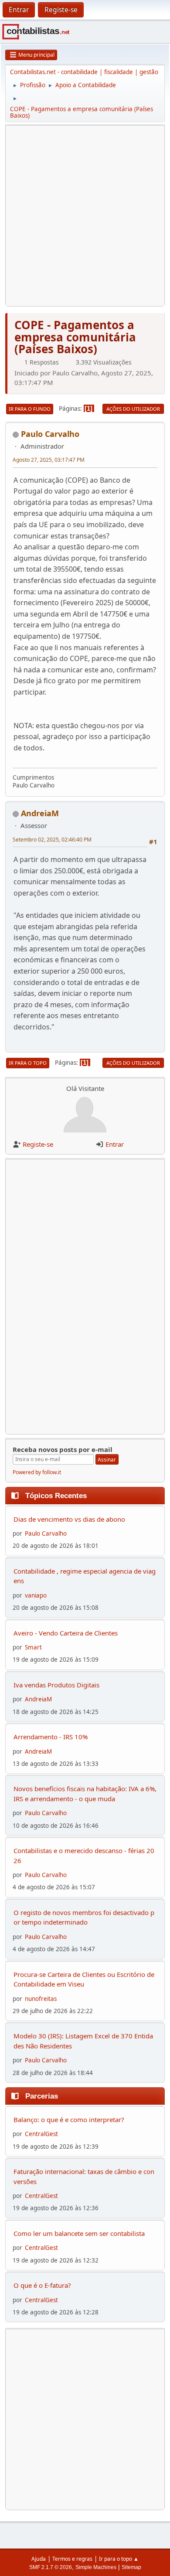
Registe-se (38, 1144)
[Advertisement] (85, 216)
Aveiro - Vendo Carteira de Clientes (66, 1633)
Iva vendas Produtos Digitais (56, 1685)
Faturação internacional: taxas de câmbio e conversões (84, 2176)
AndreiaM (40, 813)
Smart (33, 1647)
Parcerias (42, 2096)
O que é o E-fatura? (42, 2285)
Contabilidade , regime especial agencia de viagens (85, 1576)
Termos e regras (72, 2559)
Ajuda (39, 2559)
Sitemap (131, 2567)
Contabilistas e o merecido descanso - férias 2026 (84, 1855)
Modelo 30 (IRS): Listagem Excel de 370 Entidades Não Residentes (83, 2041)
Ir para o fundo (30, 409)
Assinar (107, 1460)
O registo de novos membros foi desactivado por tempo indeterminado (84, 1917)
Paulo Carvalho (50, 434)
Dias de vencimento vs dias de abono (69, 1519)
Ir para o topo (28, 1063)
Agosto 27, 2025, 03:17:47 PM (49, 460)
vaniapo (36, 1595)
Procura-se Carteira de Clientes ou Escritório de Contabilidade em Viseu (84, 1979)
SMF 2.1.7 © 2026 (51, 2567)
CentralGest (41, 2134)
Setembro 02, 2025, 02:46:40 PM (52, 840)
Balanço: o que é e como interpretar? (69, 2119)
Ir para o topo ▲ (119, 2559)
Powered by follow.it (37, 1472)
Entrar (115, 1144)
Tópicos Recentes (56, 1496)
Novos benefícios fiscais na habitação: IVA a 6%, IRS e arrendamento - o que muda (85, 1794)
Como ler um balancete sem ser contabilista (79, 2233)
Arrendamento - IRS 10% (51, 1737)
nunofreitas (41, 1999)
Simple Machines (96, 2567)
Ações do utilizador (133, 409)
